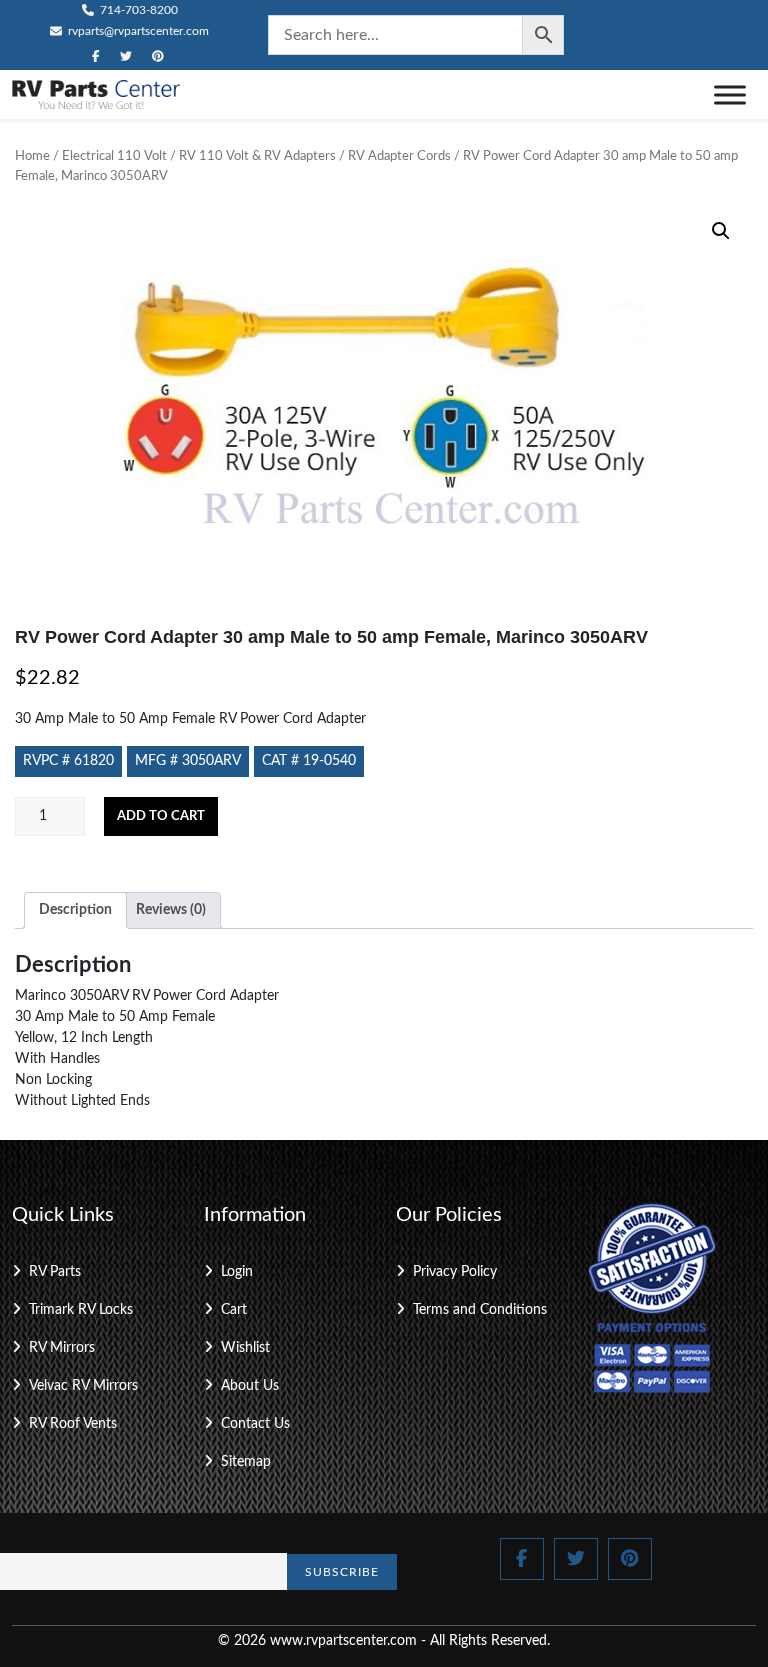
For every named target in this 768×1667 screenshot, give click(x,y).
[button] (721, 231)
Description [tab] (75, 910)
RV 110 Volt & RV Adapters (257, 156)
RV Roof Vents (73, 1424)
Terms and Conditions (480, 1310)
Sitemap (246, 1462)
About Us (250, 1386)
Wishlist (245, 1348)
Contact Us (255, 1424)
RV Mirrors (62, 1348)
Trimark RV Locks (81, 1310)
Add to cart (161, 816)
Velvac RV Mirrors (83, 1386)
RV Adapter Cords (399, 156)
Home (32, 156)
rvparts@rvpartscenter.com (137, 31)
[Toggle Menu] (730, 94)
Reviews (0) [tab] (171, 910)
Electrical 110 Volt (114, 156)
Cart (234, 1310)
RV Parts (55, 1272)
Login (237, 1272)
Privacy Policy (455, 1272)
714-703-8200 (137, 10)
